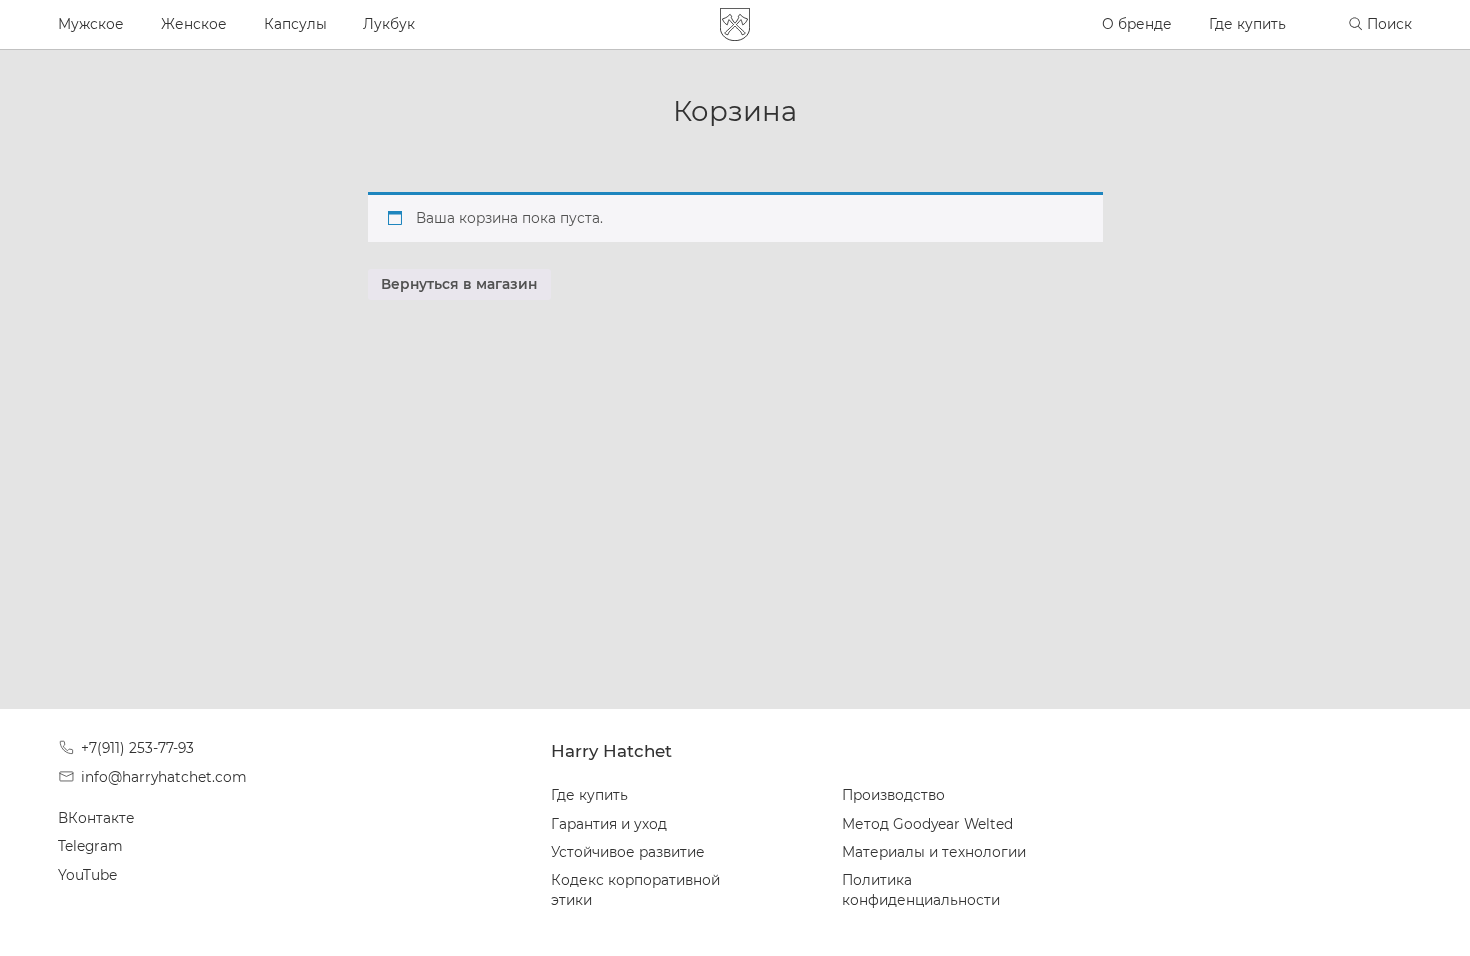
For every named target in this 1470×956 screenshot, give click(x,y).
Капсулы (295, 24)
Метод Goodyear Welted (927, 824)
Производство (893, 795)
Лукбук (389, 24)
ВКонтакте (96, 818)
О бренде (1137, 24)
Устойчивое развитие (628, 852)
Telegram (90, 846)
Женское (194, 24)
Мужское (91, 24)
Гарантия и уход (609, 824)
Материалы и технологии (934, 852)
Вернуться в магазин (459, 284)
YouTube (87, 875)
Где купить (1247, 24)
